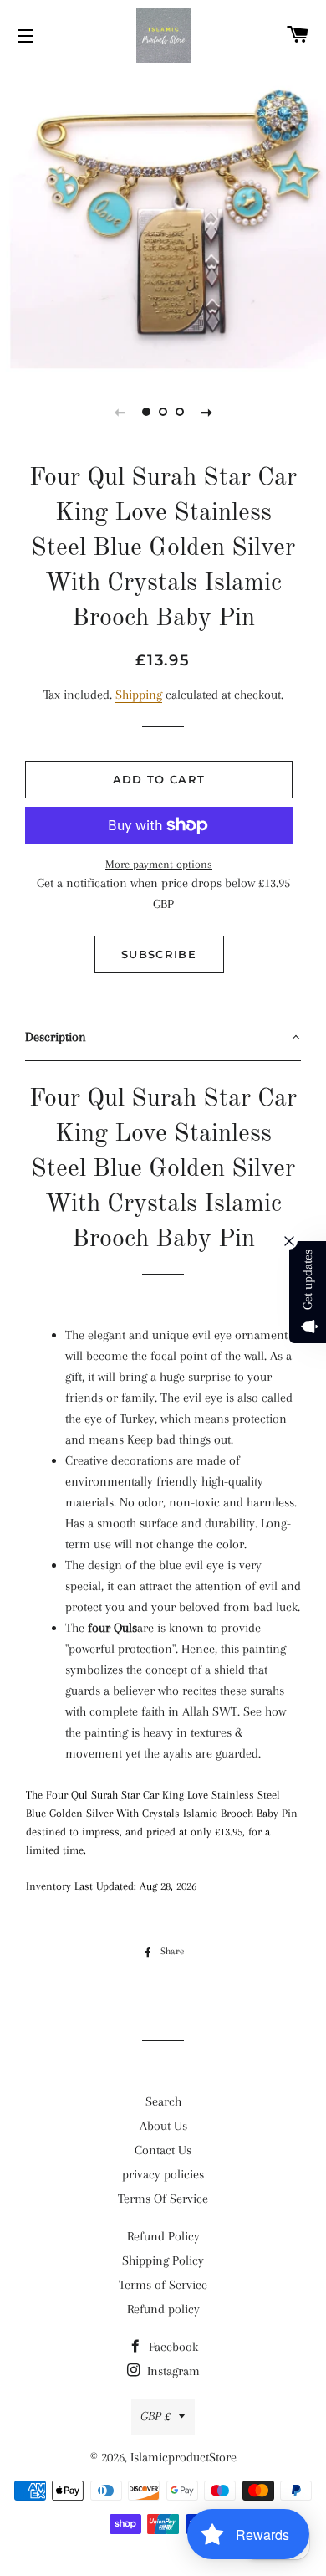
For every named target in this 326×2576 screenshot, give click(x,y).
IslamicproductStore (183, 2457)
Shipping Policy (163, 2260)
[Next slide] (206, 412)
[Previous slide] (120, 412)
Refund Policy (163, 2236)
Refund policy (163, 2309)
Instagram (172, 2371)
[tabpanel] (163, 220)
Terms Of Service (163, 2199)
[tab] (163, 1038)
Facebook (172, 2347)
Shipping (139, 695)
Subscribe (159, 954)
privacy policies (163, 2174)
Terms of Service (163, 2285)
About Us (163, 2126)
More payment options (159, 864)
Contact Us (163, 2150)
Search (163, 2101)
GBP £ (155, 2416)
